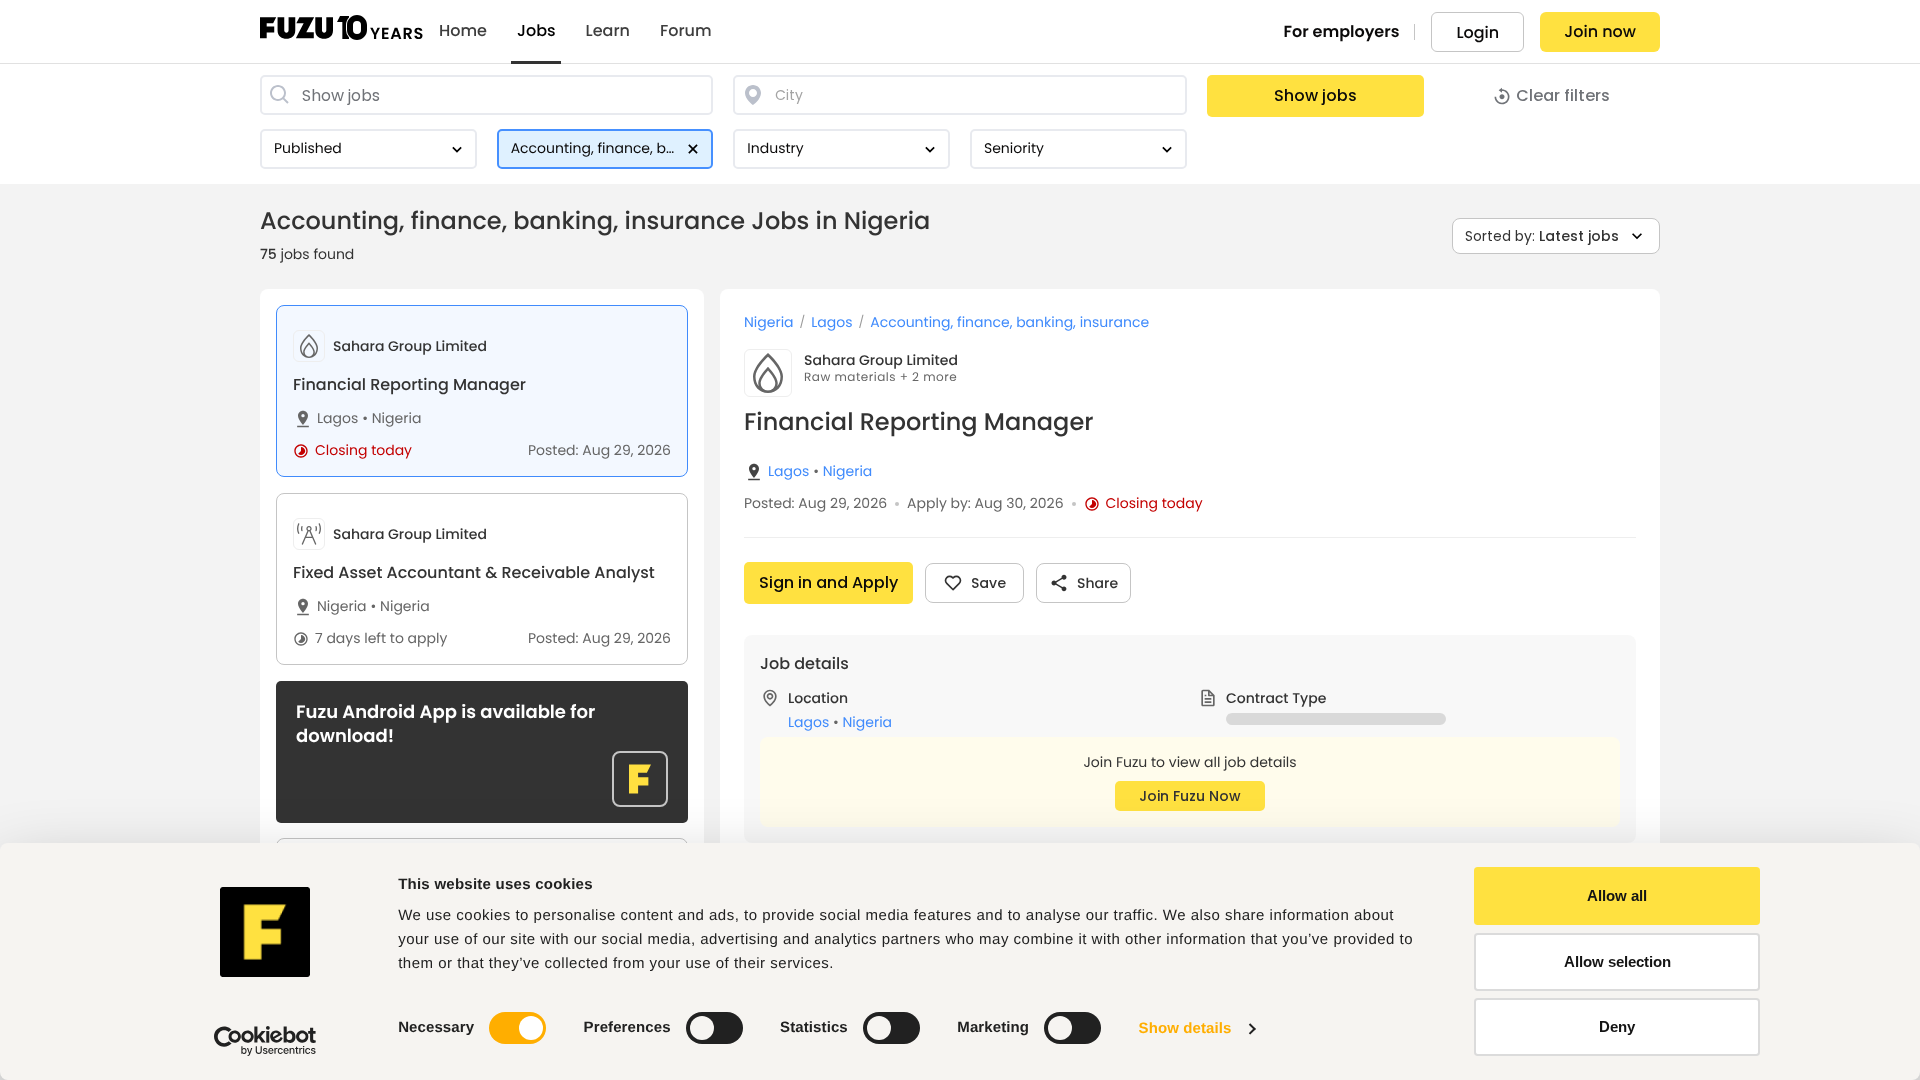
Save (988, 583)
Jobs (536, 31)
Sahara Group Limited (881, 360)
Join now (1600, 31)
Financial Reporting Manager (409, 384)
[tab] (482, 391)
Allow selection (1617, 961)
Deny (1617, 1026)
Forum (686, 31)
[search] (486, 95)
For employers (1342, 31)
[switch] (714, 1028)
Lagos (337, 418)
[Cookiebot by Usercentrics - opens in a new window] (265, 1041)
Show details (1185, 1028)
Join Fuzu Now (1190, 796)
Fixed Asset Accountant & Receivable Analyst (474, 572)
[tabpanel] (1190, 684)
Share (1097, 583)
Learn (608, 31)
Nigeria (391, 418)
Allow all (1617, 895)
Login (1477, 32)
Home (463, 31)
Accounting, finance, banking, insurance (1009, 322)
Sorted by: (1542, 236)
